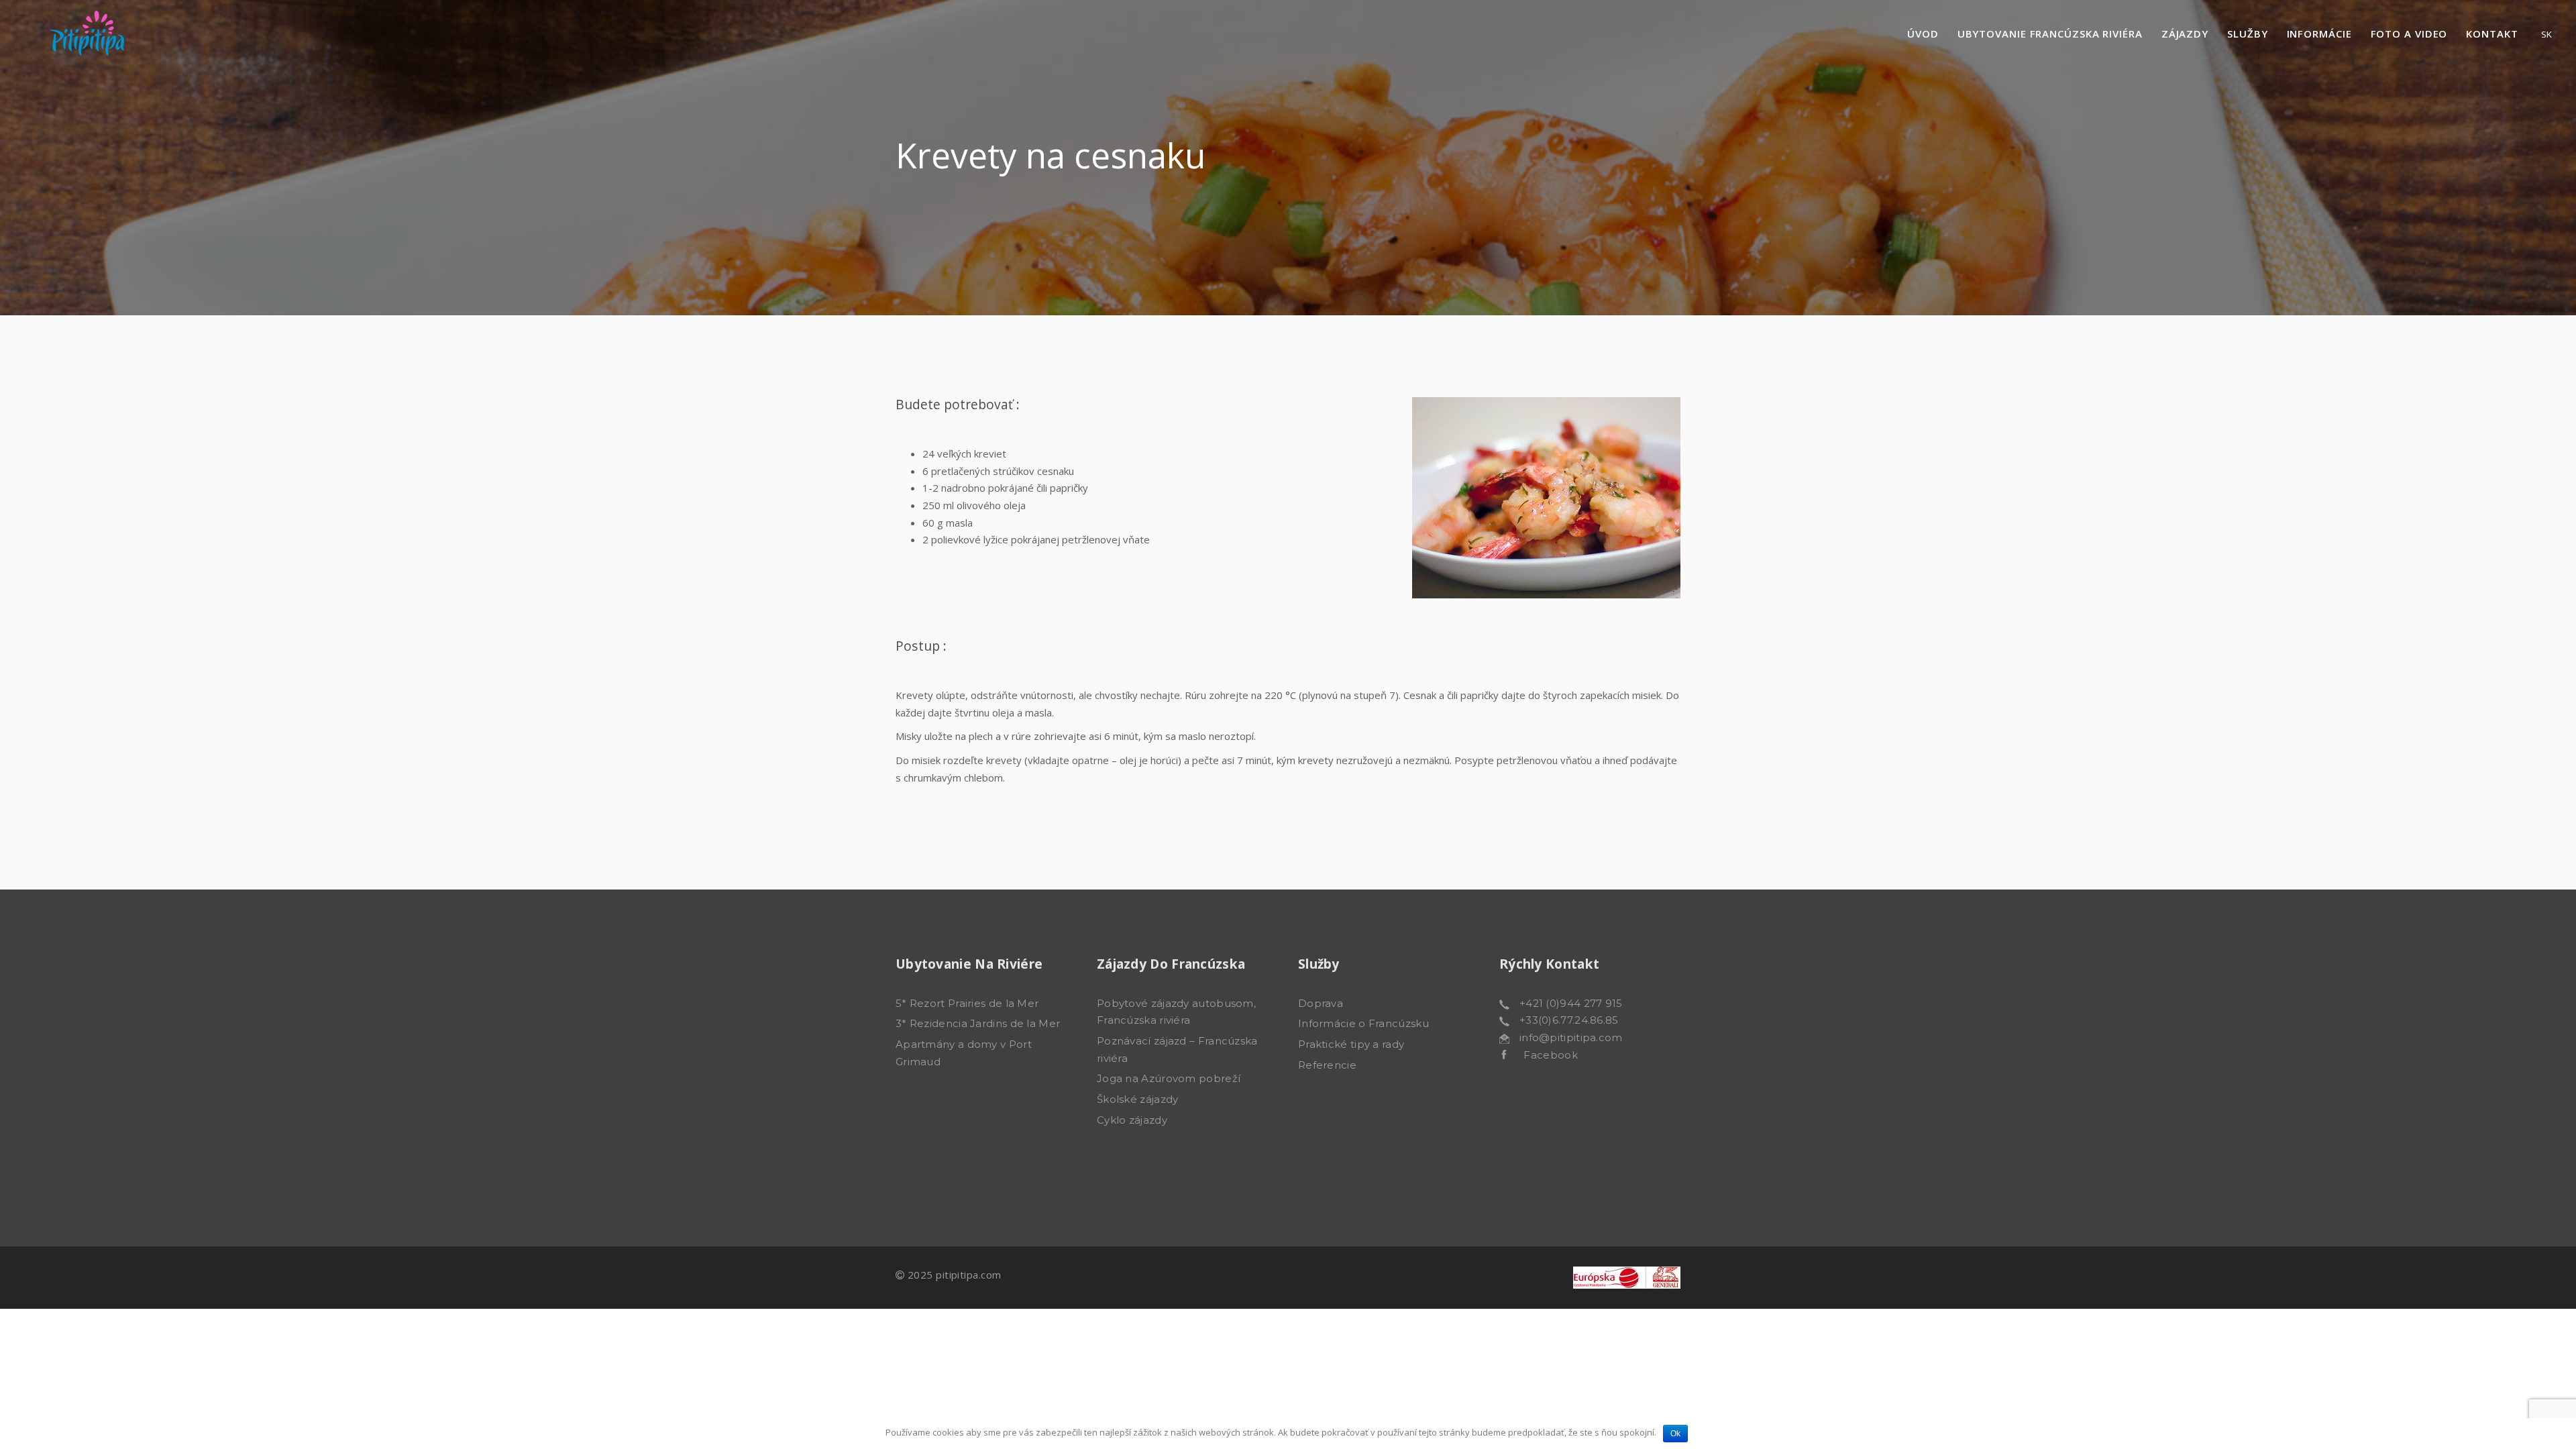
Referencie (1327, 1065)
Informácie (2319, 34)
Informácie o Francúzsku (1363, 1023)
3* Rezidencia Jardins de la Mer (978, 1023)
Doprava (1321, 1003)
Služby (2247, 34)
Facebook (1542, 1055)
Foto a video (2409, 34)
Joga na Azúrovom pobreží (1169, 1078)
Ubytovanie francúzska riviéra (2050, 34)
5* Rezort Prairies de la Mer (967, 1003)
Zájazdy (2185, 34)
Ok (1675, 1434)
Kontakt (2492, 34)
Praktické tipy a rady (1351, 1044)
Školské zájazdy (1138, 1099)
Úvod (1923, 34)
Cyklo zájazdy (1132, 1120)
